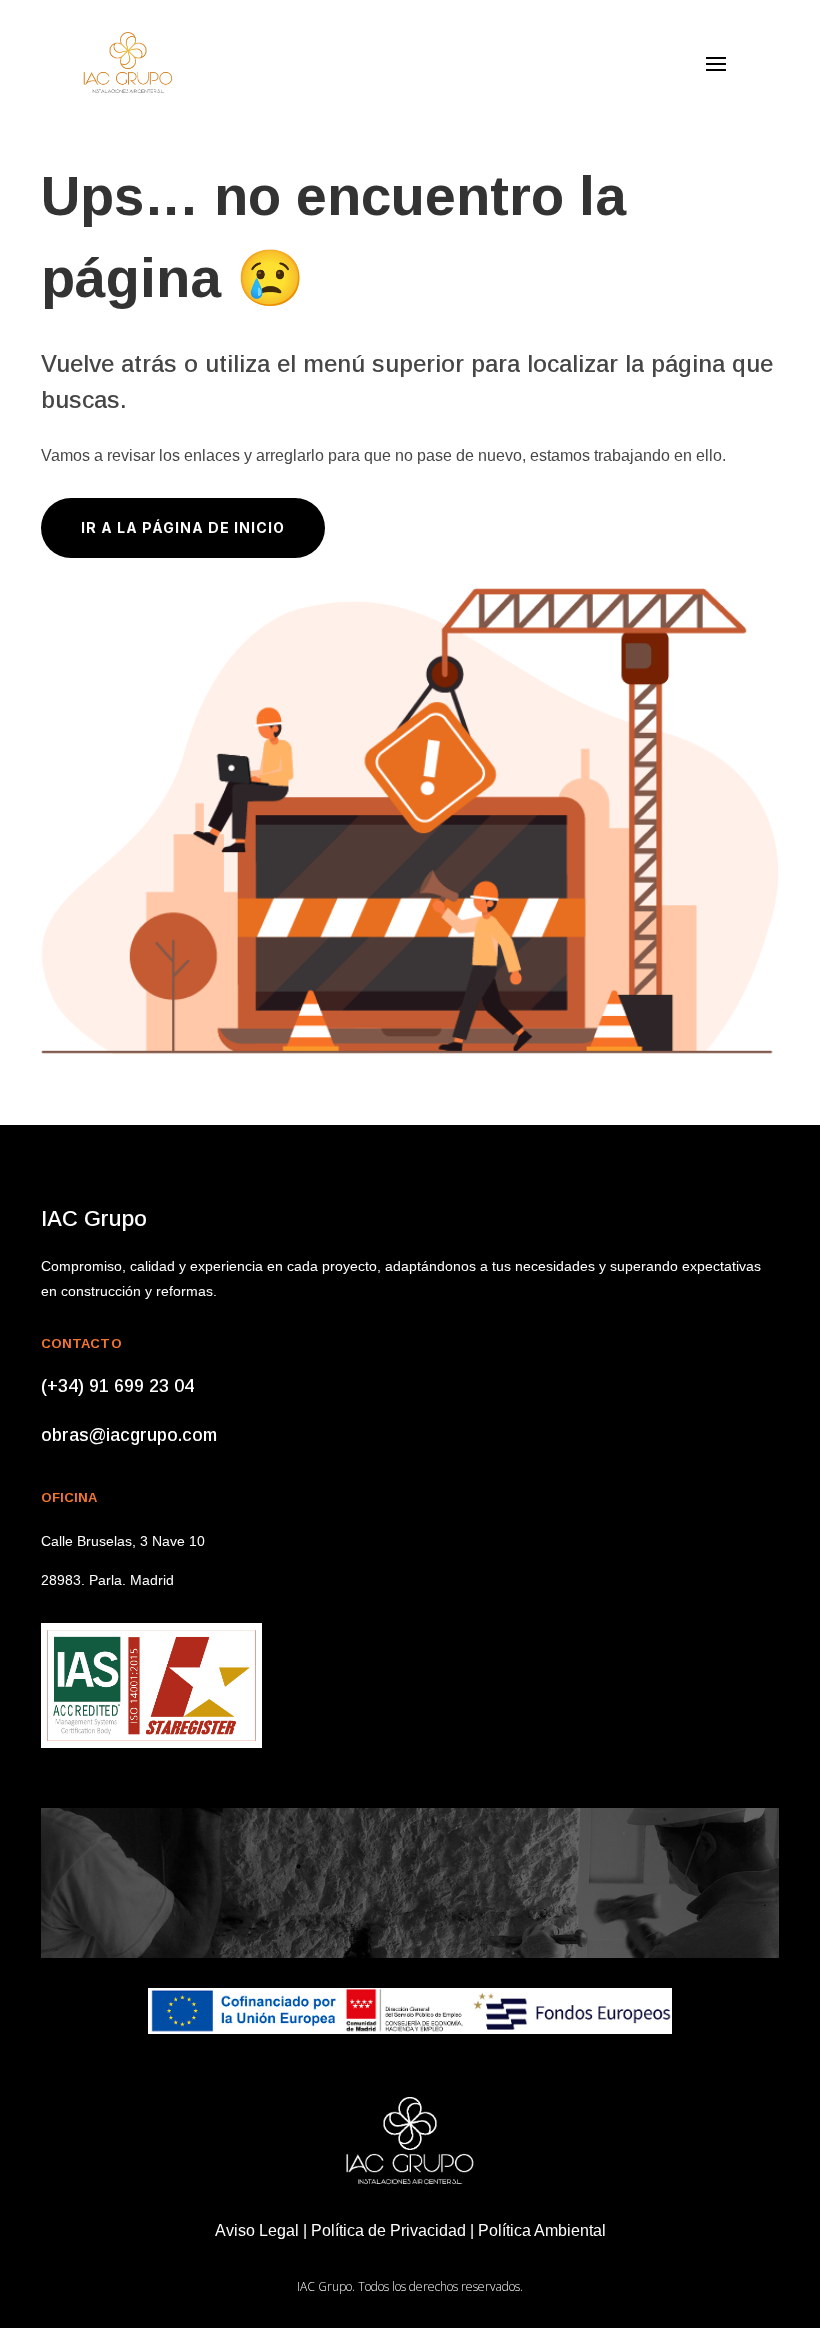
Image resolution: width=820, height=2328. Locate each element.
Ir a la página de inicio (183, 527)
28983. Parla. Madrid (107, 1580)
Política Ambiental (542, 2230)
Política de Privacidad (388, 2230)
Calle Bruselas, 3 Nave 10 (123, 1541)
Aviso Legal (257, 2230)
